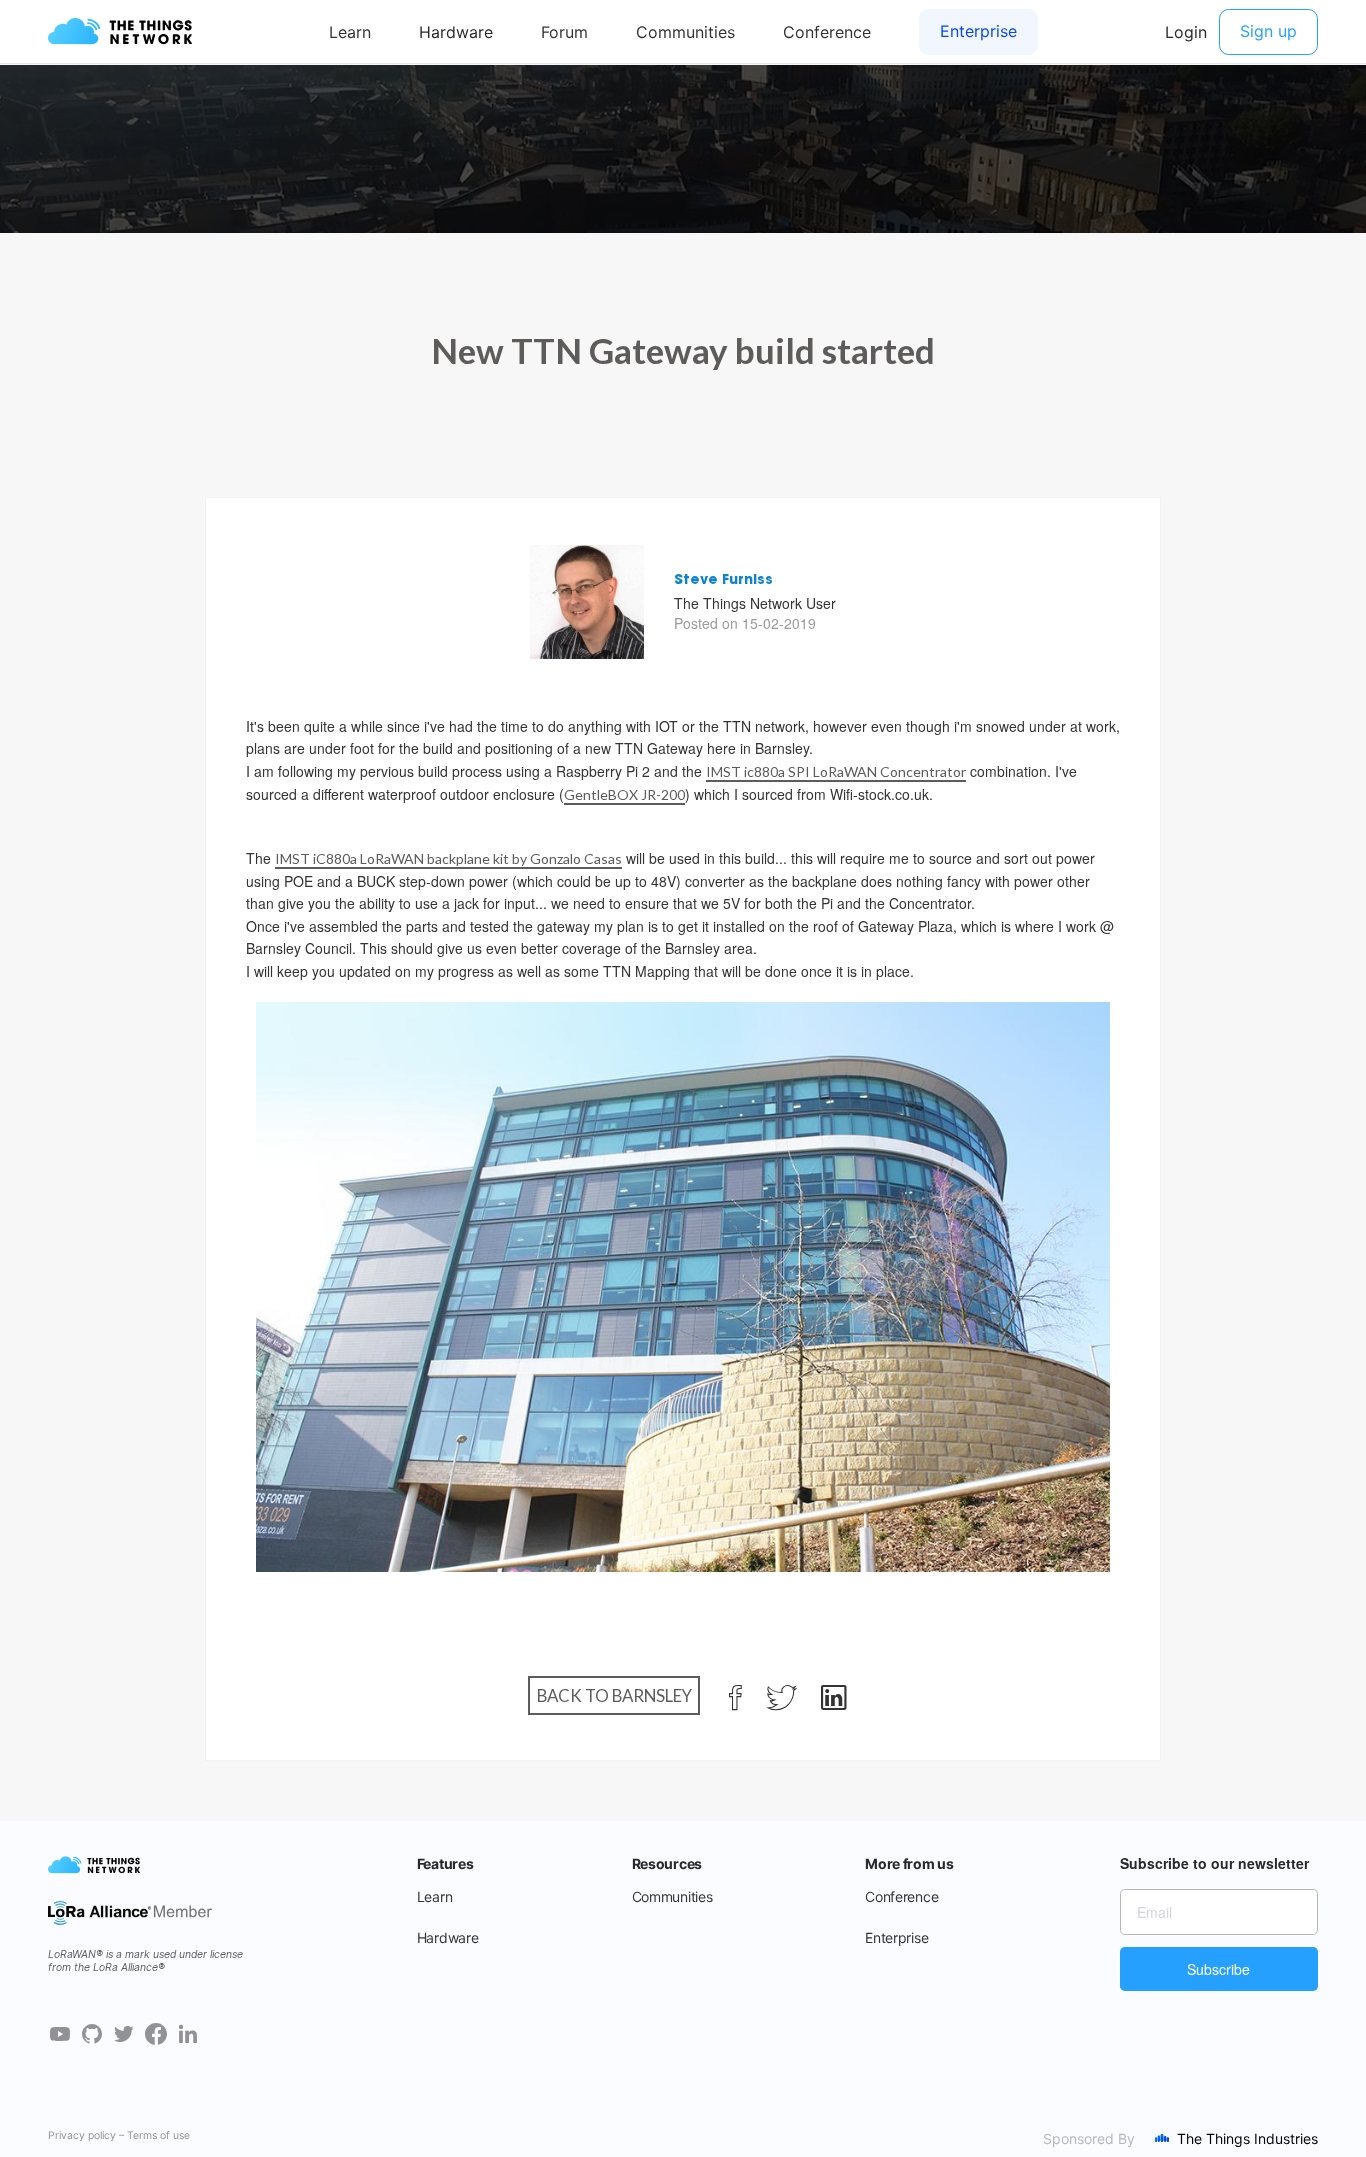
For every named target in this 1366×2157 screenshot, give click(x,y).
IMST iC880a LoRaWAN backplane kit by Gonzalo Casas (448, 858)
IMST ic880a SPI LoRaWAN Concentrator (836, 771)
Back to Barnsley (614, 1695)
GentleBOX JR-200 (624, 794)
